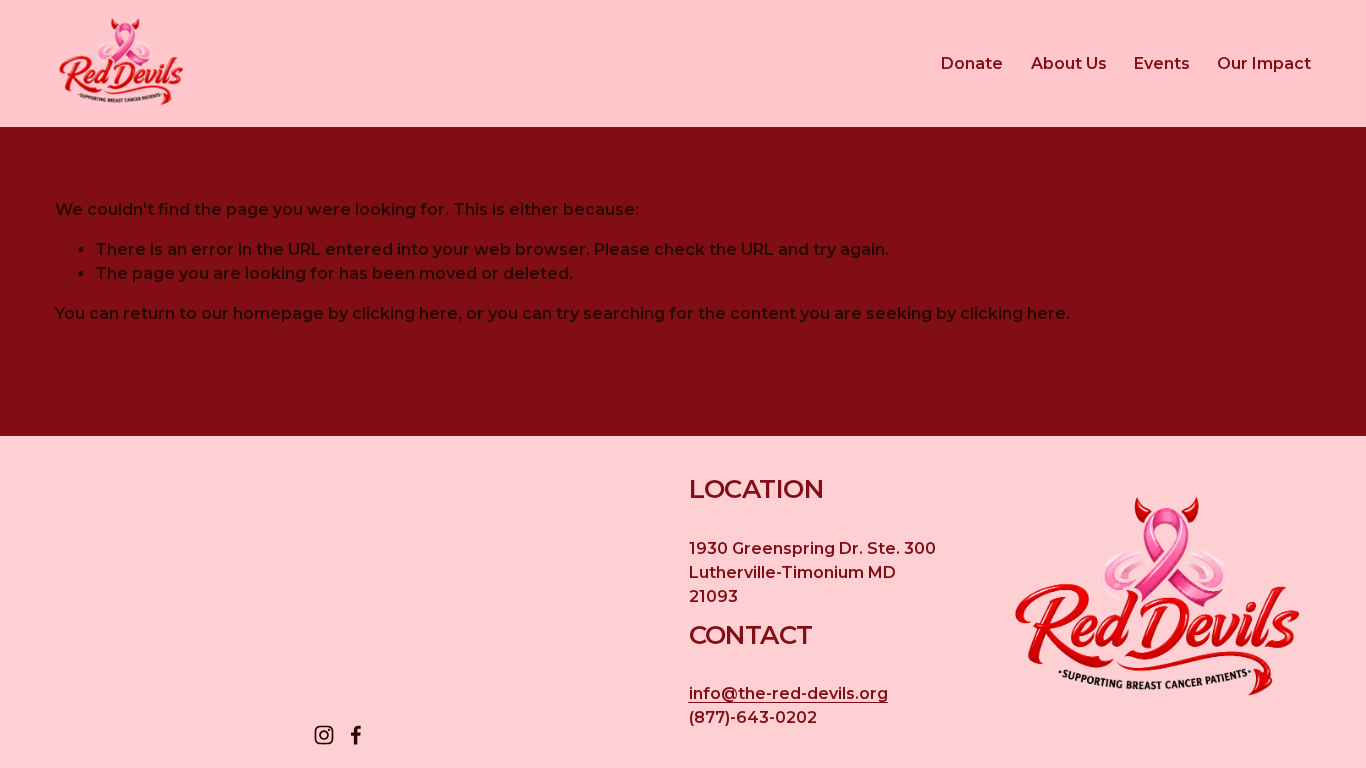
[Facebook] (356, 735)
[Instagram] (324, 735)
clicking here (405, 313)
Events (1162, 63)
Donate (972, 63)
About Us (1069, 63)
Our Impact (1264, 63)
